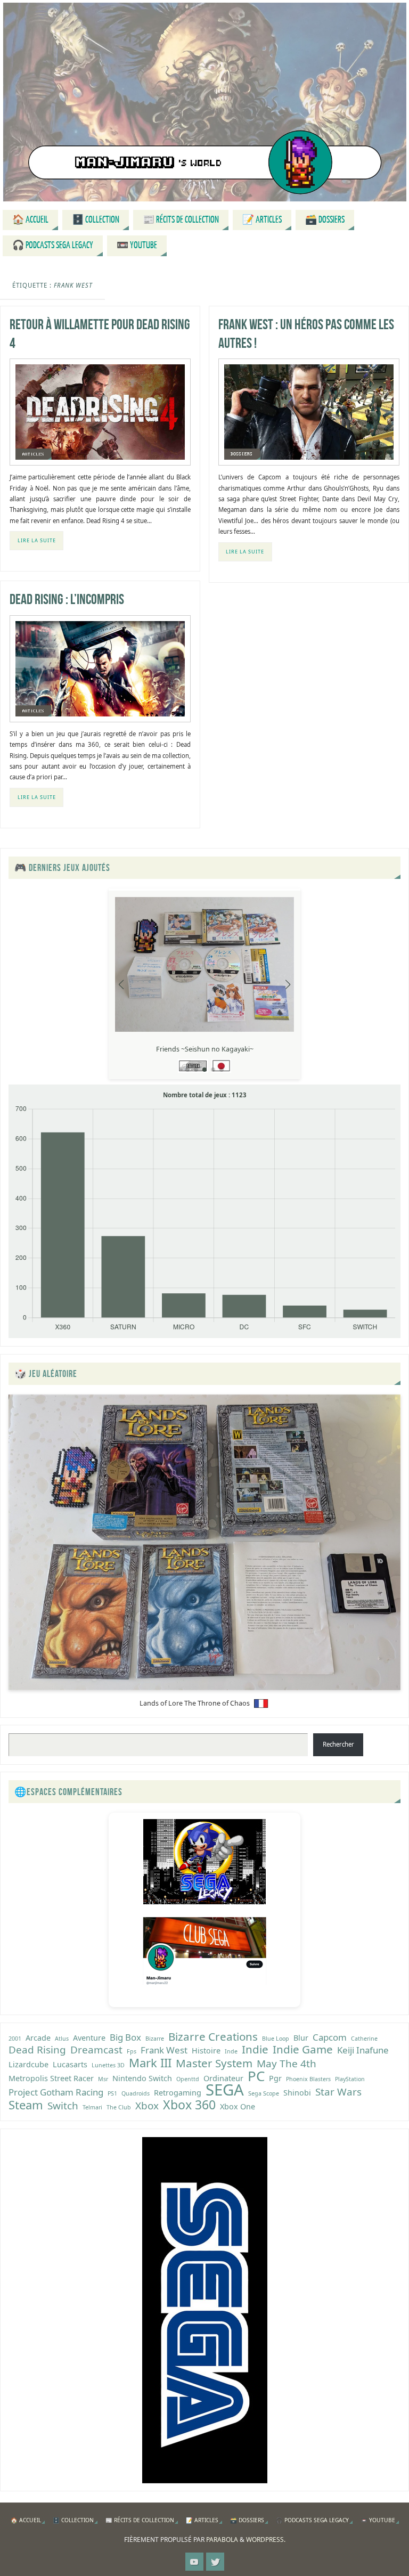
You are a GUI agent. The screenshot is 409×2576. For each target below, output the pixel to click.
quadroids (136, 2093)
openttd (188, 2079)
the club (119, 2107)
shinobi (297, 2093)
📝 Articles (202, 2520)
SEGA (225, 2090)
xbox (147, 2106)
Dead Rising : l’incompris (67, 599)
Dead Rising (37, 2050)
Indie (255, 2049)
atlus (62, 2039)
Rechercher (338, 1744)
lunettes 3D (108, 2065)
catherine (364, 2039)
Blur (301, 2038)
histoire (206, 2051)
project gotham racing (56, 2092)
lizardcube (28, 2064)
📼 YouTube (378, 2520)
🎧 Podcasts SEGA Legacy (312, 2520)
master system (214, 2063)
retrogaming (178, 2093)
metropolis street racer (51, 2078)
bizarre (155, 2039)
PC (256, 2076)
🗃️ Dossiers (247, 2520)
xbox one (238, 2106)
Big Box (125, 2037)
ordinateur (223, 2078)
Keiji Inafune (363, 2050)
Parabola (222, 2540)
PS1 (112, 2093)
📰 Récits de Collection (140, 2520)
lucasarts (70, 2064)
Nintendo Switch (142, 2078)
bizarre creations (213, 2036)
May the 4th (287, 2064)
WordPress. (266, 2540)
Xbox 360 (189, 2105)
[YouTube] (194, 2562)
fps (132, 2051)
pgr (275, 2078)
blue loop (276, 2039)
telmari (92, 2107)
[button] (187, 1070)
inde (231, 2051)
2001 (15, 2039)
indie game (303, 2049)
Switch (63, 2106)
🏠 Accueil (26, 2520)
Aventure (89, 2038)
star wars (338, 2092)
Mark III (150, 2063)
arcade (38, 2038)
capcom (330, 2037)
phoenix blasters (308, 2079)
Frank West (164, 2050)
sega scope (264, 2093)
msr (103, 2079)
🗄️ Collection (73, 2520)
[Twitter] (215, 2562)
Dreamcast (96, 2050)
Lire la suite (37, 540)
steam (26, 2105)
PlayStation (350, 2079)
